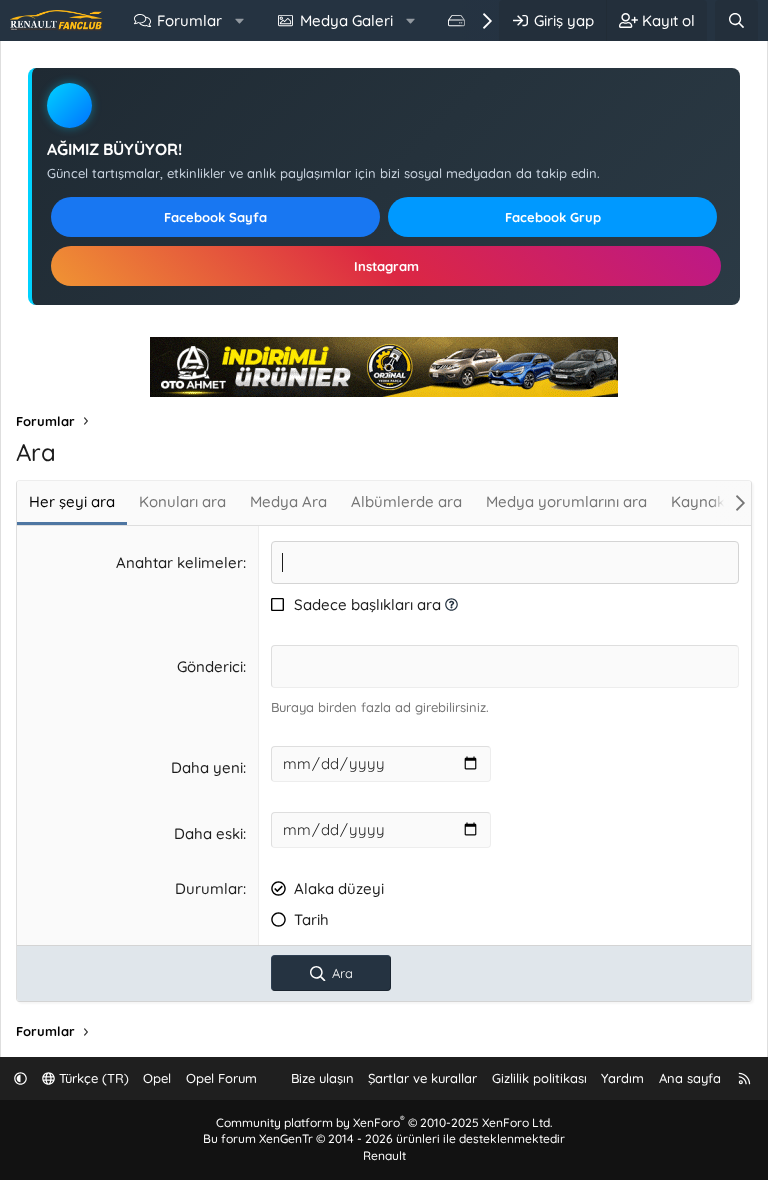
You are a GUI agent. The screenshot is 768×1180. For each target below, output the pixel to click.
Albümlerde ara (406, 501)
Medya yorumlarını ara (566, 501)
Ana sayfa (690, 1078)
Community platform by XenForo (384, 1122)
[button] (239, 20)
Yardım (622, 1078)
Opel (157, 1078)
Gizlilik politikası (539, 1078)
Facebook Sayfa (215, 217)
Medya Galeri (346, 20)
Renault (384, 1155)
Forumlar (189, 20)
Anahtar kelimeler (179, 562)
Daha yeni (207, 767)
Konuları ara (182, 501)
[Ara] (736, 20)
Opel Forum (221, 1078)
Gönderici (210, 666)
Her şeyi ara (72, 501)
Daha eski (208, 833)
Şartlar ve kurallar (422, 1078)
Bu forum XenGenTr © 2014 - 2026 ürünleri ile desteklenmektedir (384, 1138)
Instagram (386, 266)
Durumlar (209, 888)
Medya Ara (288, 501)
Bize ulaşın (322, 1078)
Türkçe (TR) (92, 1078)
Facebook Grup (553, 217)
